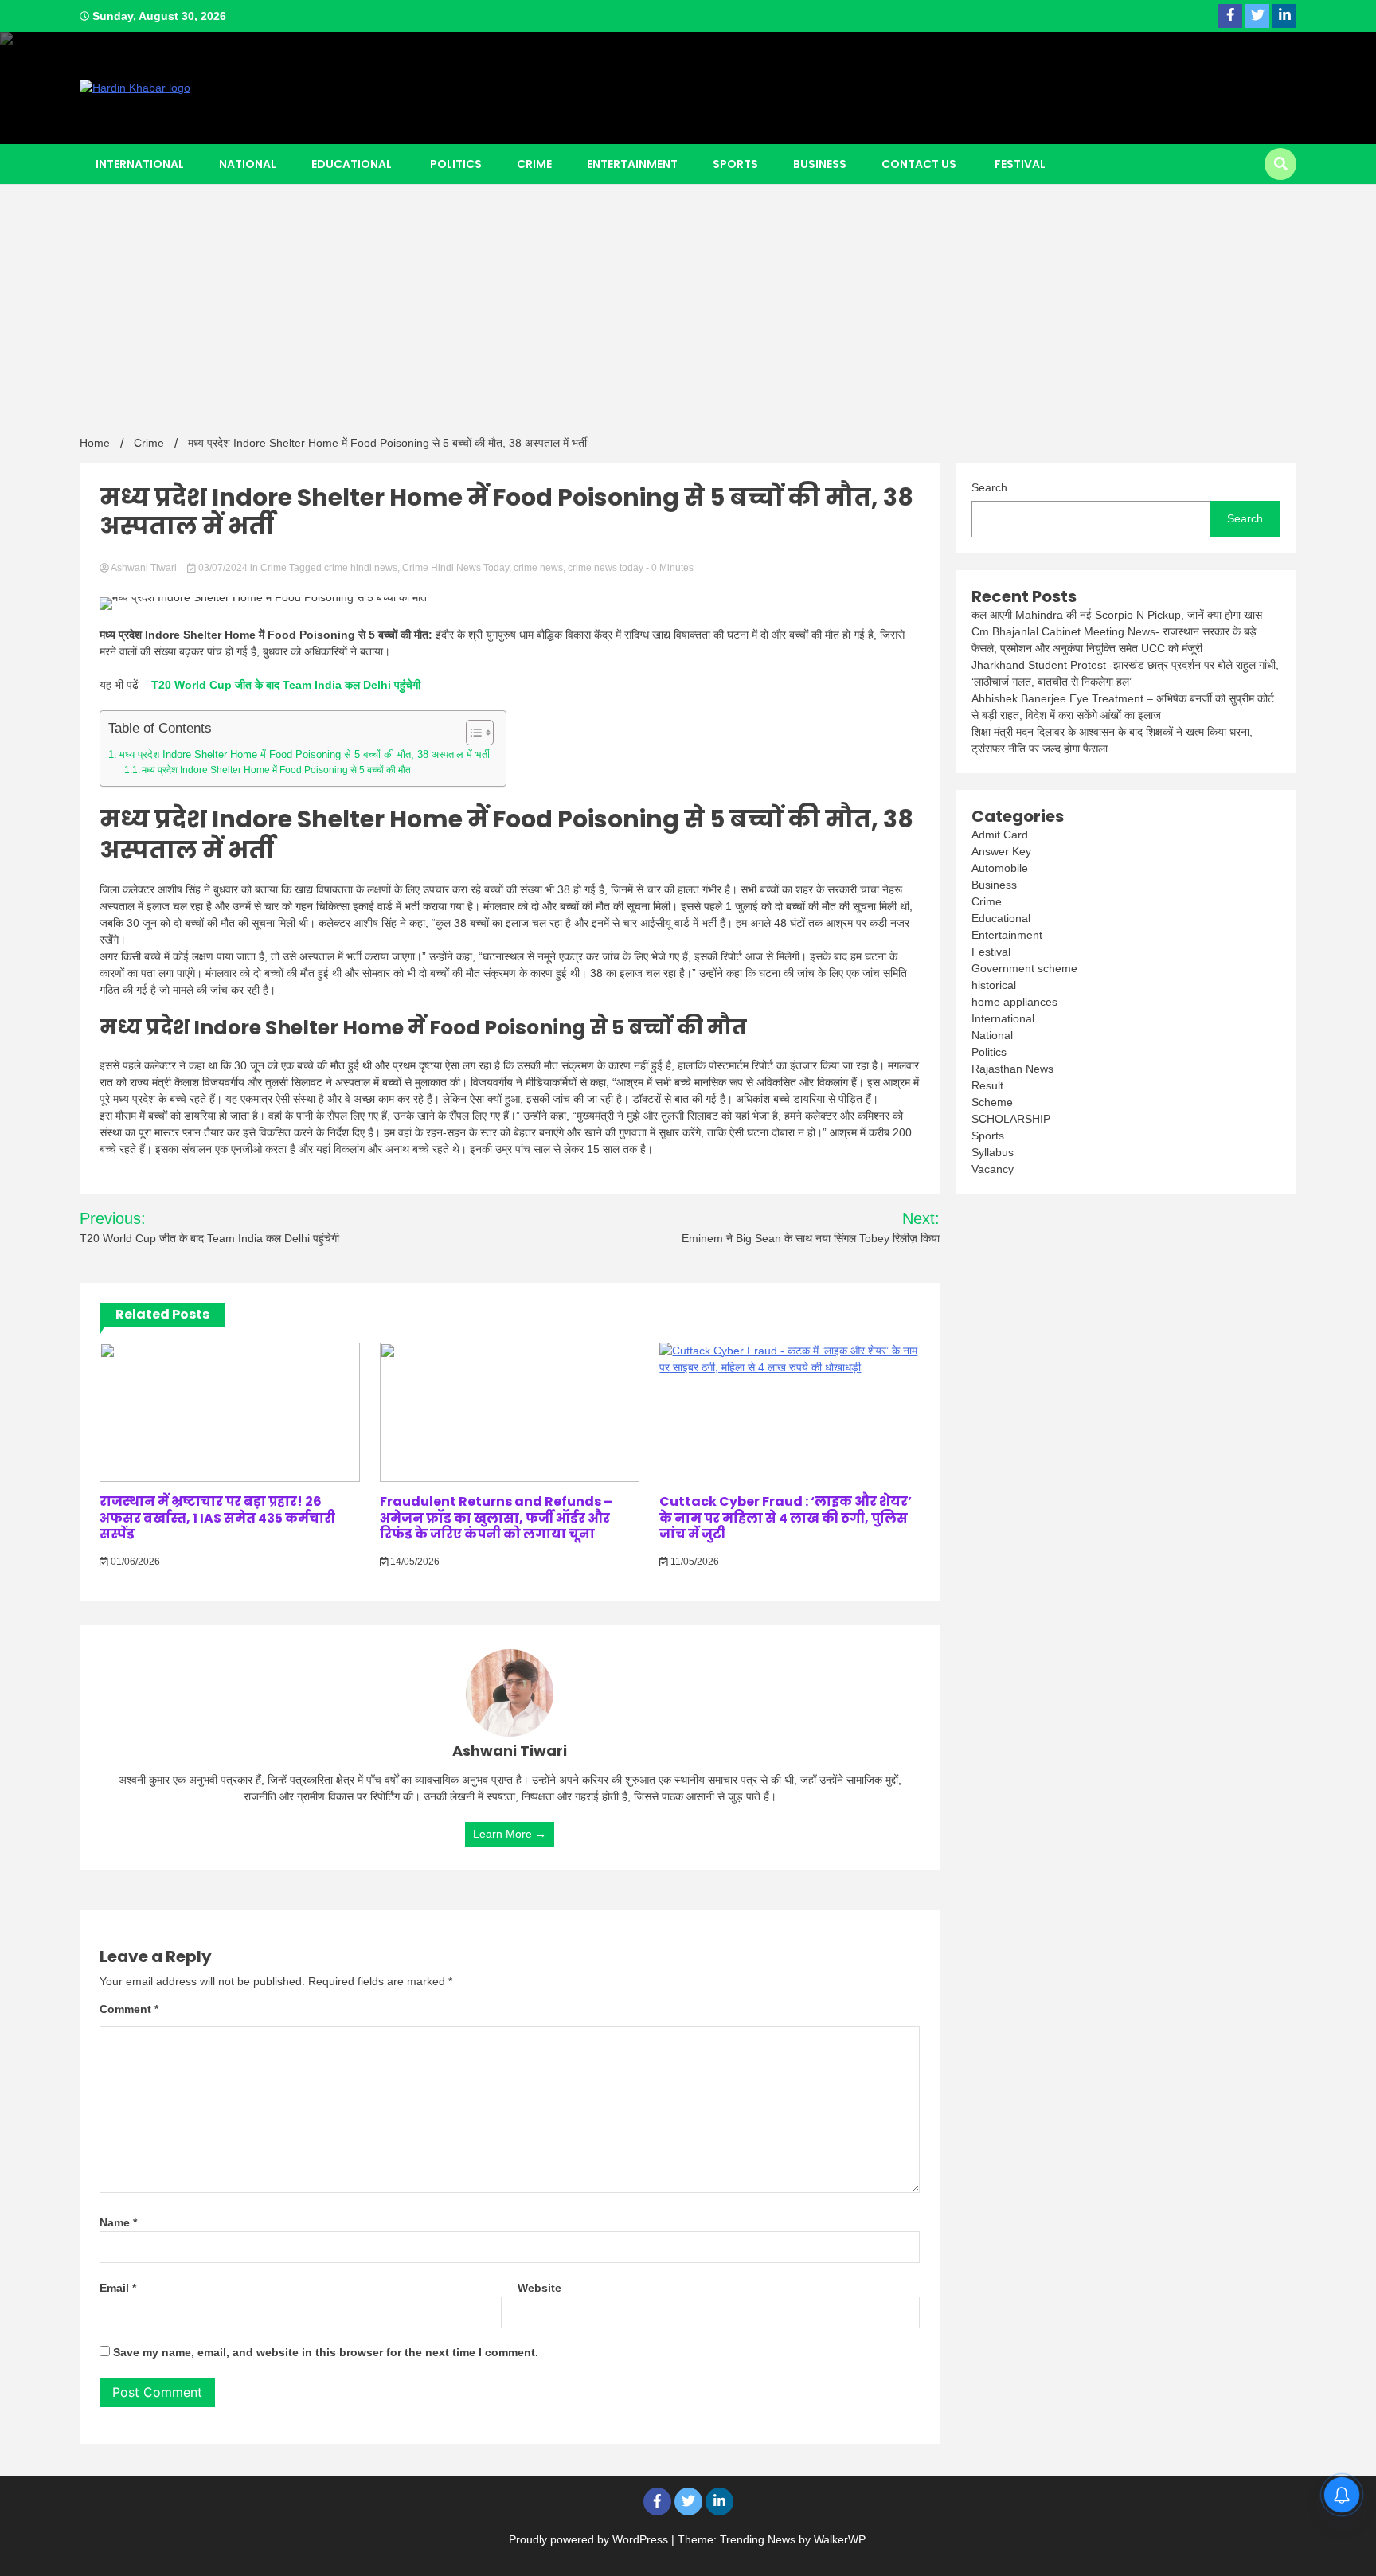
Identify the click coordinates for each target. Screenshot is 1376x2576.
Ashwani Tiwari (144, 568)
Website (539, 2288)
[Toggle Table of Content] (472, 733)
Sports (735, 164)
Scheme (992, 1102)
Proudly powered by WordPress (590, 2539)
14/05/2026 (414, 1562)
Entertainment (632, 164)
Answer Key (1001, 851)
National (248, 164)
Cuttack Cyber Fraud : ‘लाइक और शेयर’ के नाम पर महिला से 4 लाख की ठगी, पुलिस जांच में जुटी (786, 1518)
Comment (129, 2009)
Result (987, 1085)
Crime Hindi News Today (455, 568)
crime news (538, 568)
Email (118, 2288)
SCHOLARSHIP (1011, 1119)
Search (989, 487)
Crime (534, 164)
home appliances (1014, 1002)
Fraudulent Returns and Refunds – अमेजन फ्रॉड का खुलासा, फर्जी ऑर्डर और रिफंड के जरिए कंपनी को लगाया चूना (496, 1518)
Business (820, 164)
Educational (352, 164)
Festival (1020, 164)
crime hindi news (361, 568)
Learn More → (510, 1834)
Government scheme (1024, 968)
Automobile (1000, 868)
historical (994, 985)
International (140, 164)
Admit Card (1000, 835)
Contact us (919, 164)
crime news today (606, 568)
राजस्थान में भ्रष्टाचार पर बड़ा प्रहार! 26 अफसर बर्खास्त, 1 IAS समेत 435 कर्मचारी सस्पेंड (217, 1518)
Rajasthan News (1012, 1069)
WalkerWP (839, 2539)
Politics (456, 164)
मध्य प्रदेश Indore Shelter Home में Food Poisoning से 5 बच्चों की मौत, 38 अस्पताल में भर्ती (305, 754)
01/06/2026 (134, 1562)
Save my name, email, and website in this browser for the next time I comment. (326, 2352)
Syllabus (993, 1152)
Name (118, 2222)
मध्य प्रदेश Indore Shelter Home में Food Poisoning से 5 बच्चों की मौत (276, 770)
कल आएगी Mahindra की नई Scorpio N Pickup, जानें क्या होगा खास (1117, 615)
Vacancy (993, 1169)
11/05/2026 (694, 1562)
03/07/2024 (223, 568)
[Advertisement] (688, 303)
